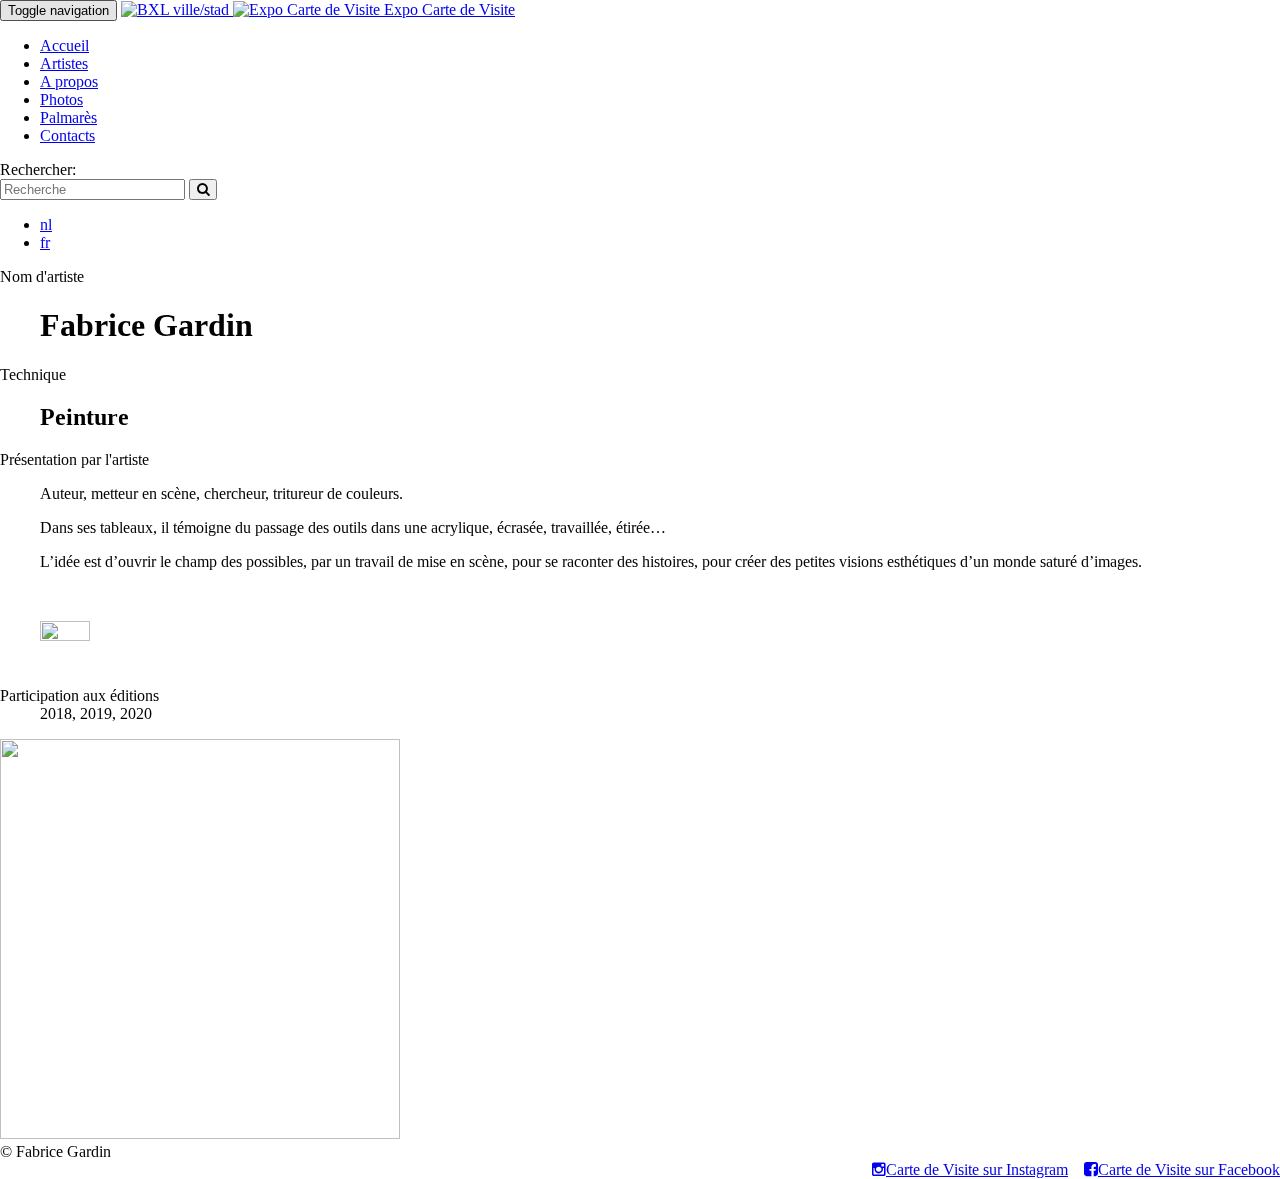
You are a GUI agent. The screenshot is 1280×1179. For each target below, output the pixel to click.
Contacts (67, 135)
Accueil (64, 45)
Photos (61, 99)
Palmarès (68, 117)
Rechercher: (38, 169)
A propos (69, 81)
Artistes (64, 63)
